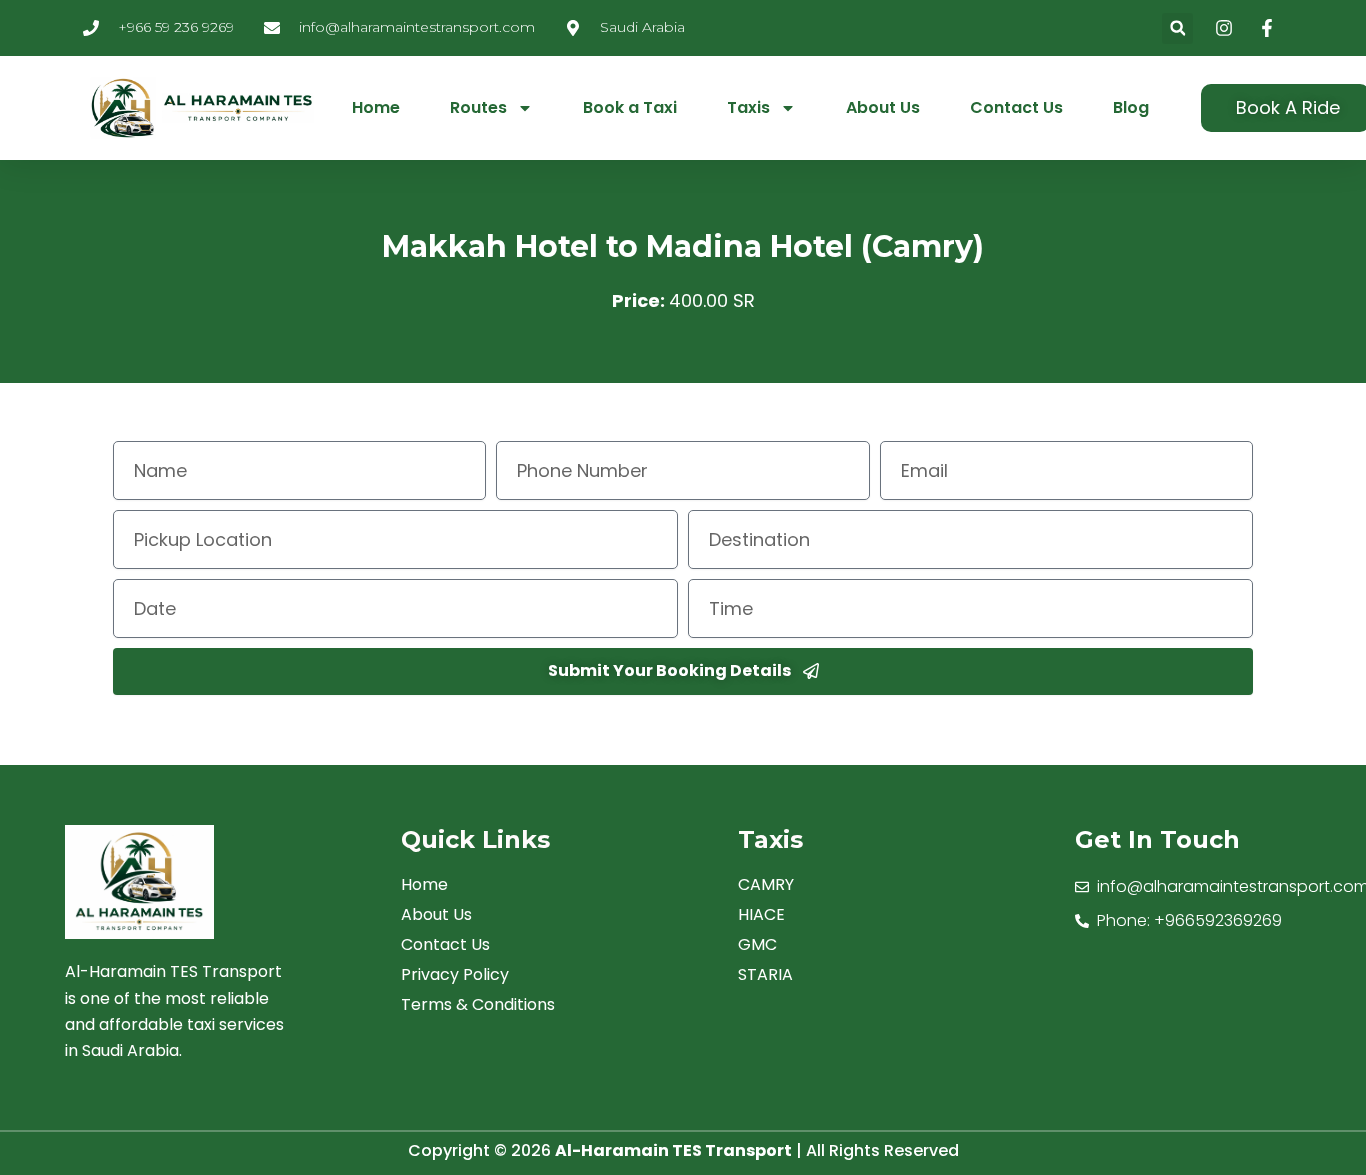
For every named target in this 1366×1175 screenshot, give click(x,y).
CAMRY (766, 885)
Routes (478, 107)
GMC (757, 945)
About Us (883, 107)
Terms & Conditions (478, 1005)
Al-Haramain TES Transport (673, 1150)
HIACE (761, 915)
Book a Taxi (630, 107)
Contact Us (1016, 107)
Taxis (748, 107)
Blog (1131, 107)
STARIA (765, 975)
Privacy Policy (455, 975)
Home (376, 107)
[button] (1177, 28)
